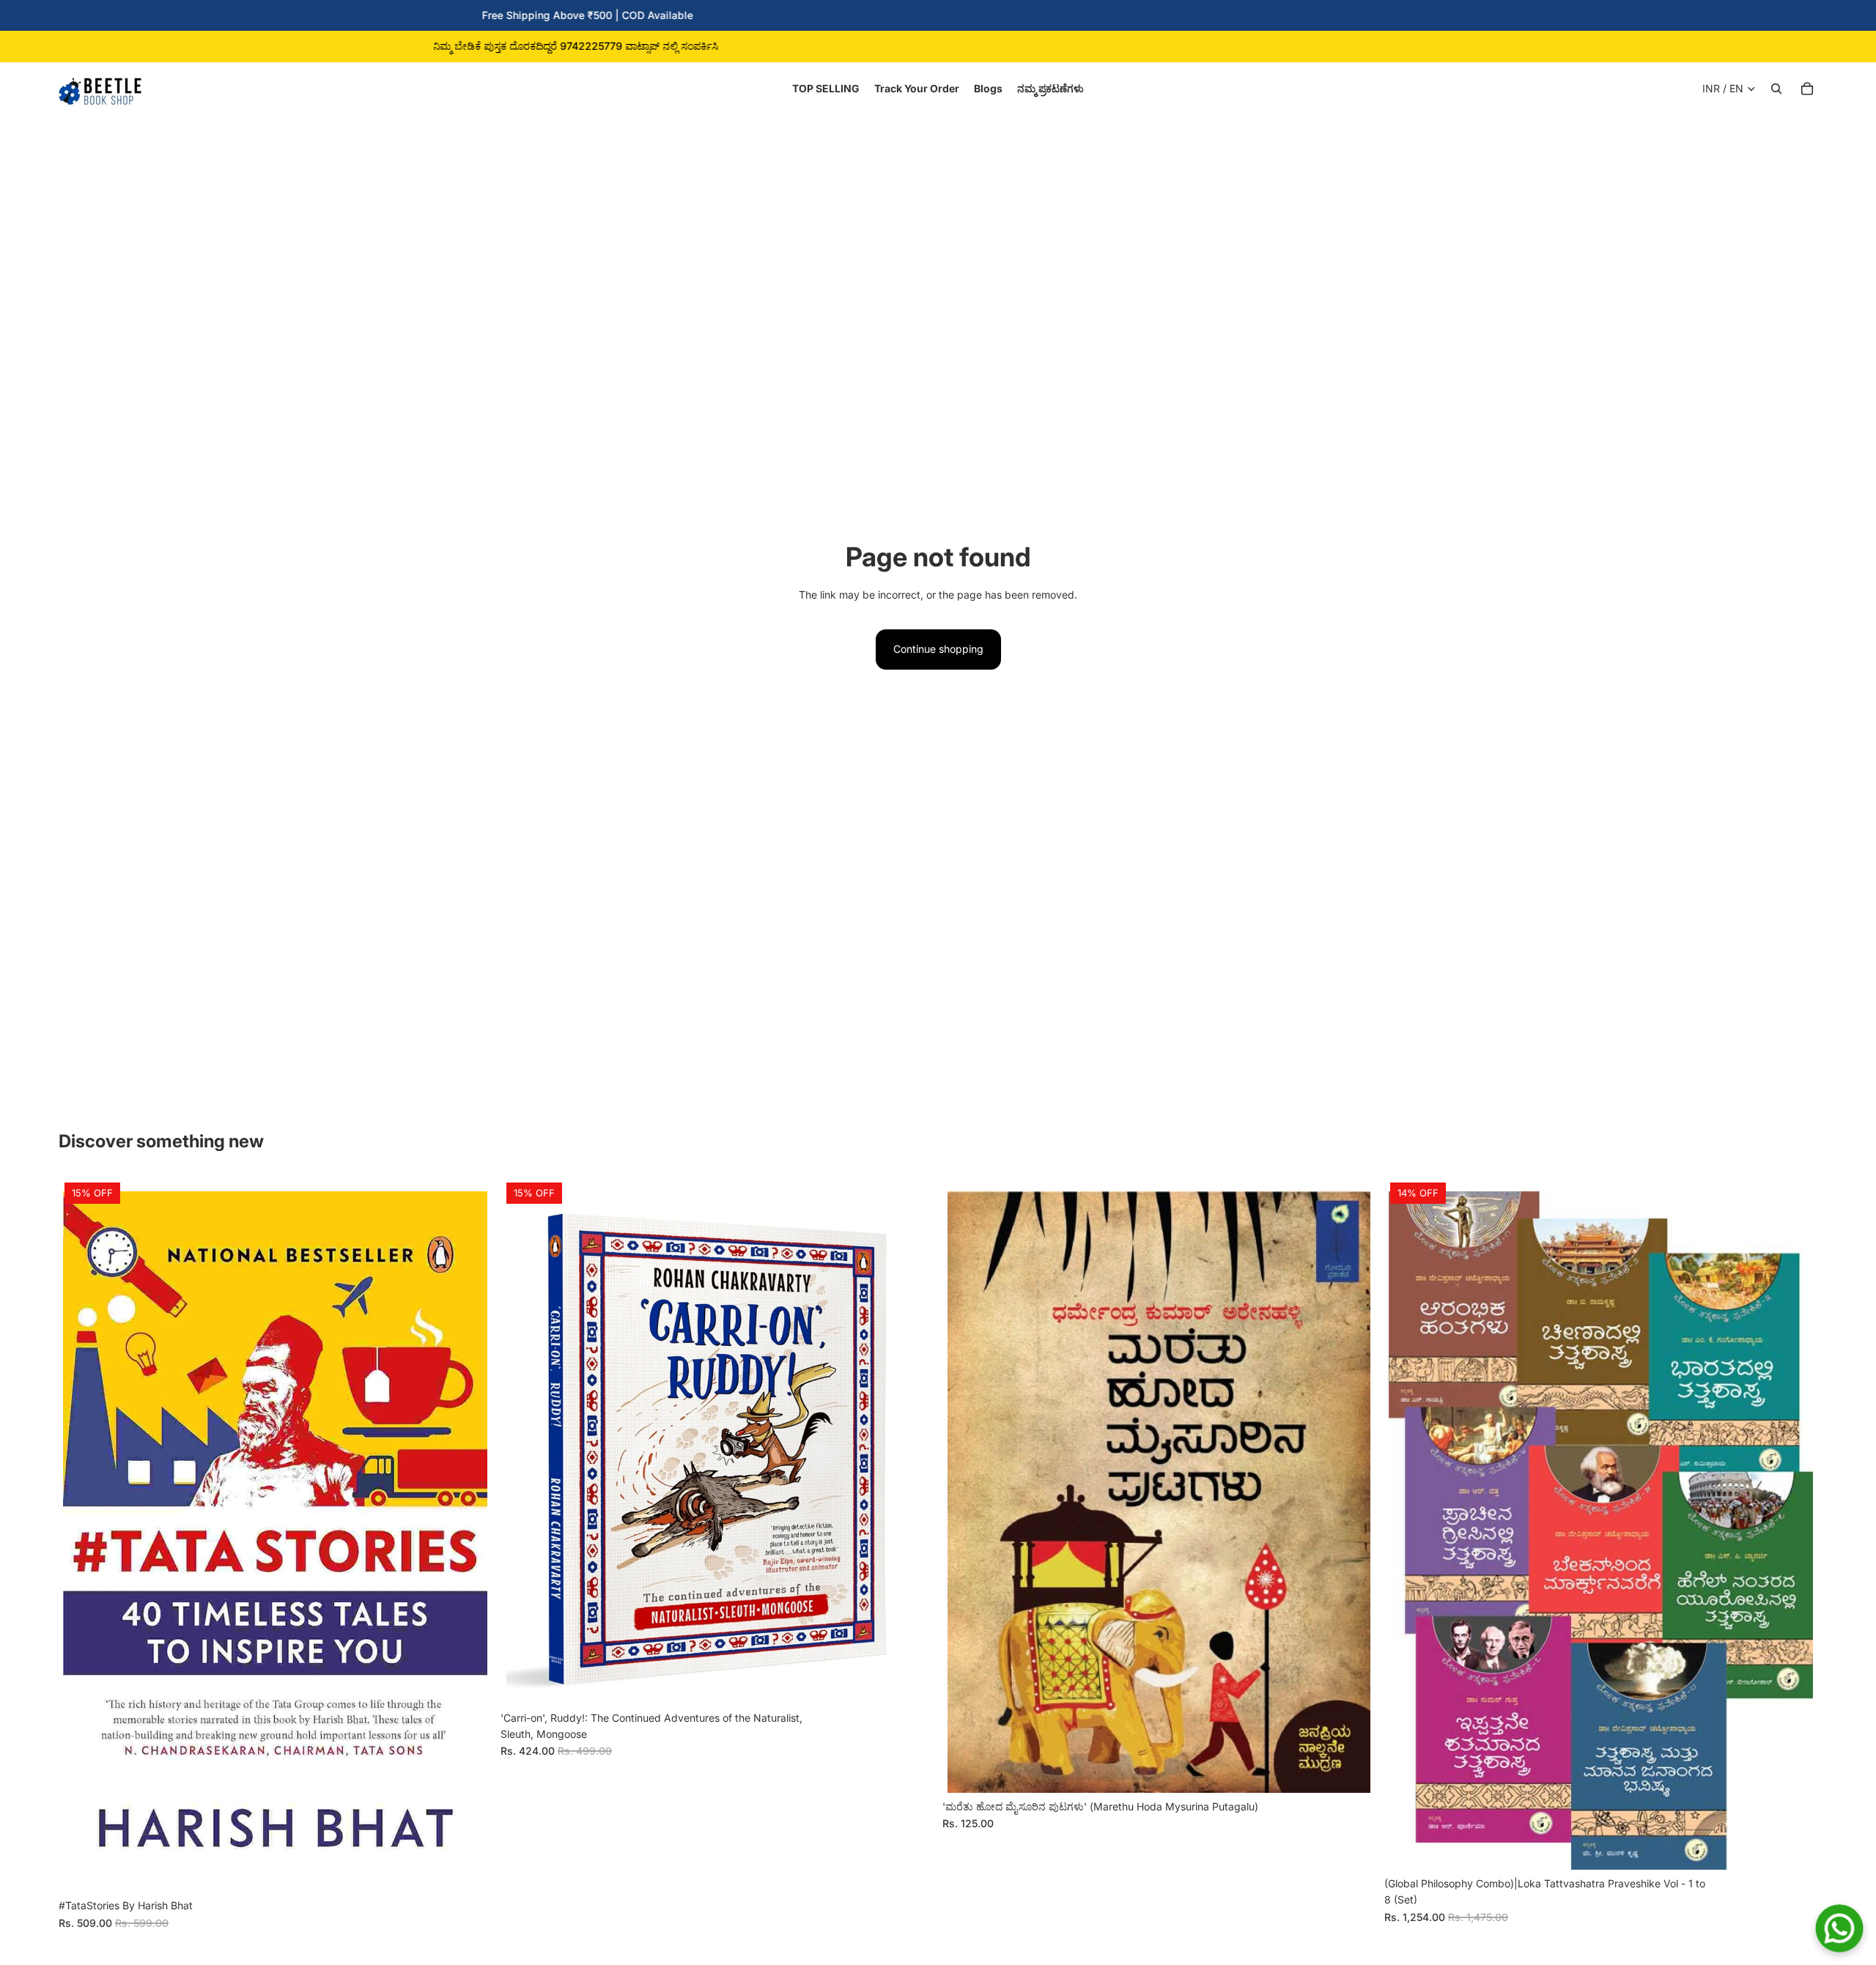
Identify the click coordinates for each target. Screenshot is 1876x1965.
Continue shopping (938, 649)
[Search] (1776, 89)
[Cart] (1807, 89)
